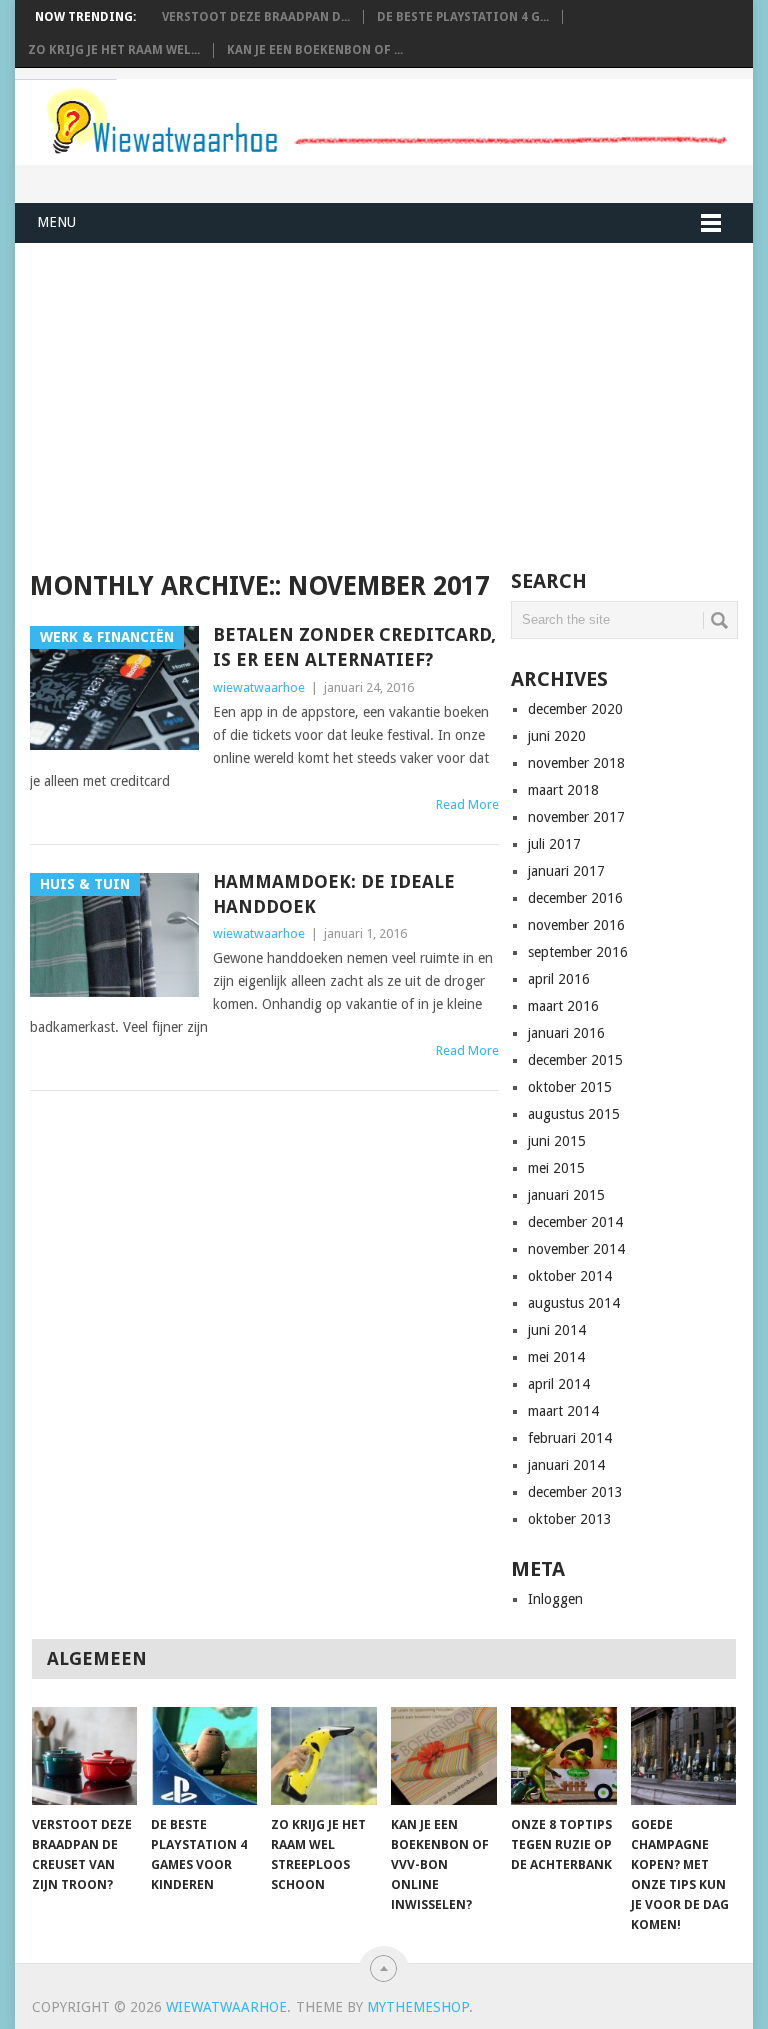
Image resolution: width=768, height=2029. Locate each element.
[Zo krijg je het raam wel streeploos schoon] (324, 1756)
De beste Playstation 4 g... (463, 17)
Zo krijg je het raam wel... (114, 50)
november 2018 (576, 763)
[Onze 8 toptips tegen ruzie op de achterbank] (564, 1756)
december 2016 (575, 898)
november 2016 (576, 925)
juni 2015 (557, 1141)
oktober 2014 (570, 1276)
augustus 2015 (574, 1114)
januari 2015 (566, 1195)
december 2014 (575, 1222)
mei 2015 (556, 1168)
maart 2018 (563, 790)
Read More (467, 804)
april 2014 (559, 1384)
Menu (56, 222)
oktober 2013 (570, 1519)
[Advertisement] (292, 407)
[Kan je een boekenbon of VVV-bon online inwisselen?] (444, 1756)
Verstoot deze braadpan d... (256, 17)
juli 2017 (554, 844)
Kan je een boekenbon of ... (315, 50)
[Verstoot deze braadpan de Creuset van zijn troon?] (85, 1756)
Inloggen (555, 1599)
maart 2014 (563, 1411)
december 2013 (575, 1492)
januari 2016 (566, 1033)
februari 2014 (570, 1438)
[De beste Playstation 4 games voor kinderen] (204, 1756)
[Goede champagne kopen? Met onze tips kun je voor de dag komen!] (684, 1756)
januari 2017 (566, 871)
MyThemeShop (418, 2007)
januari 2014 (566, 1465)
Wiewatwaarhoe (226, 2007)
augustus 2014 (574, 1303)
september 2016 (578, 952)
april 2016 (559, 979)
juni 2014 (557, 1330)
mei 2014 (556, 1357)
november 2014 (576, 1249)
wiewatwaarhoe (259, 687)
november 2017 (576, 817)
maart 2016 (563, 1006)
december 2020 (575, 709)
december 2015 (575, 1060)
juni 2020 (557, 736)
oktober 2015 (570, 1087)
